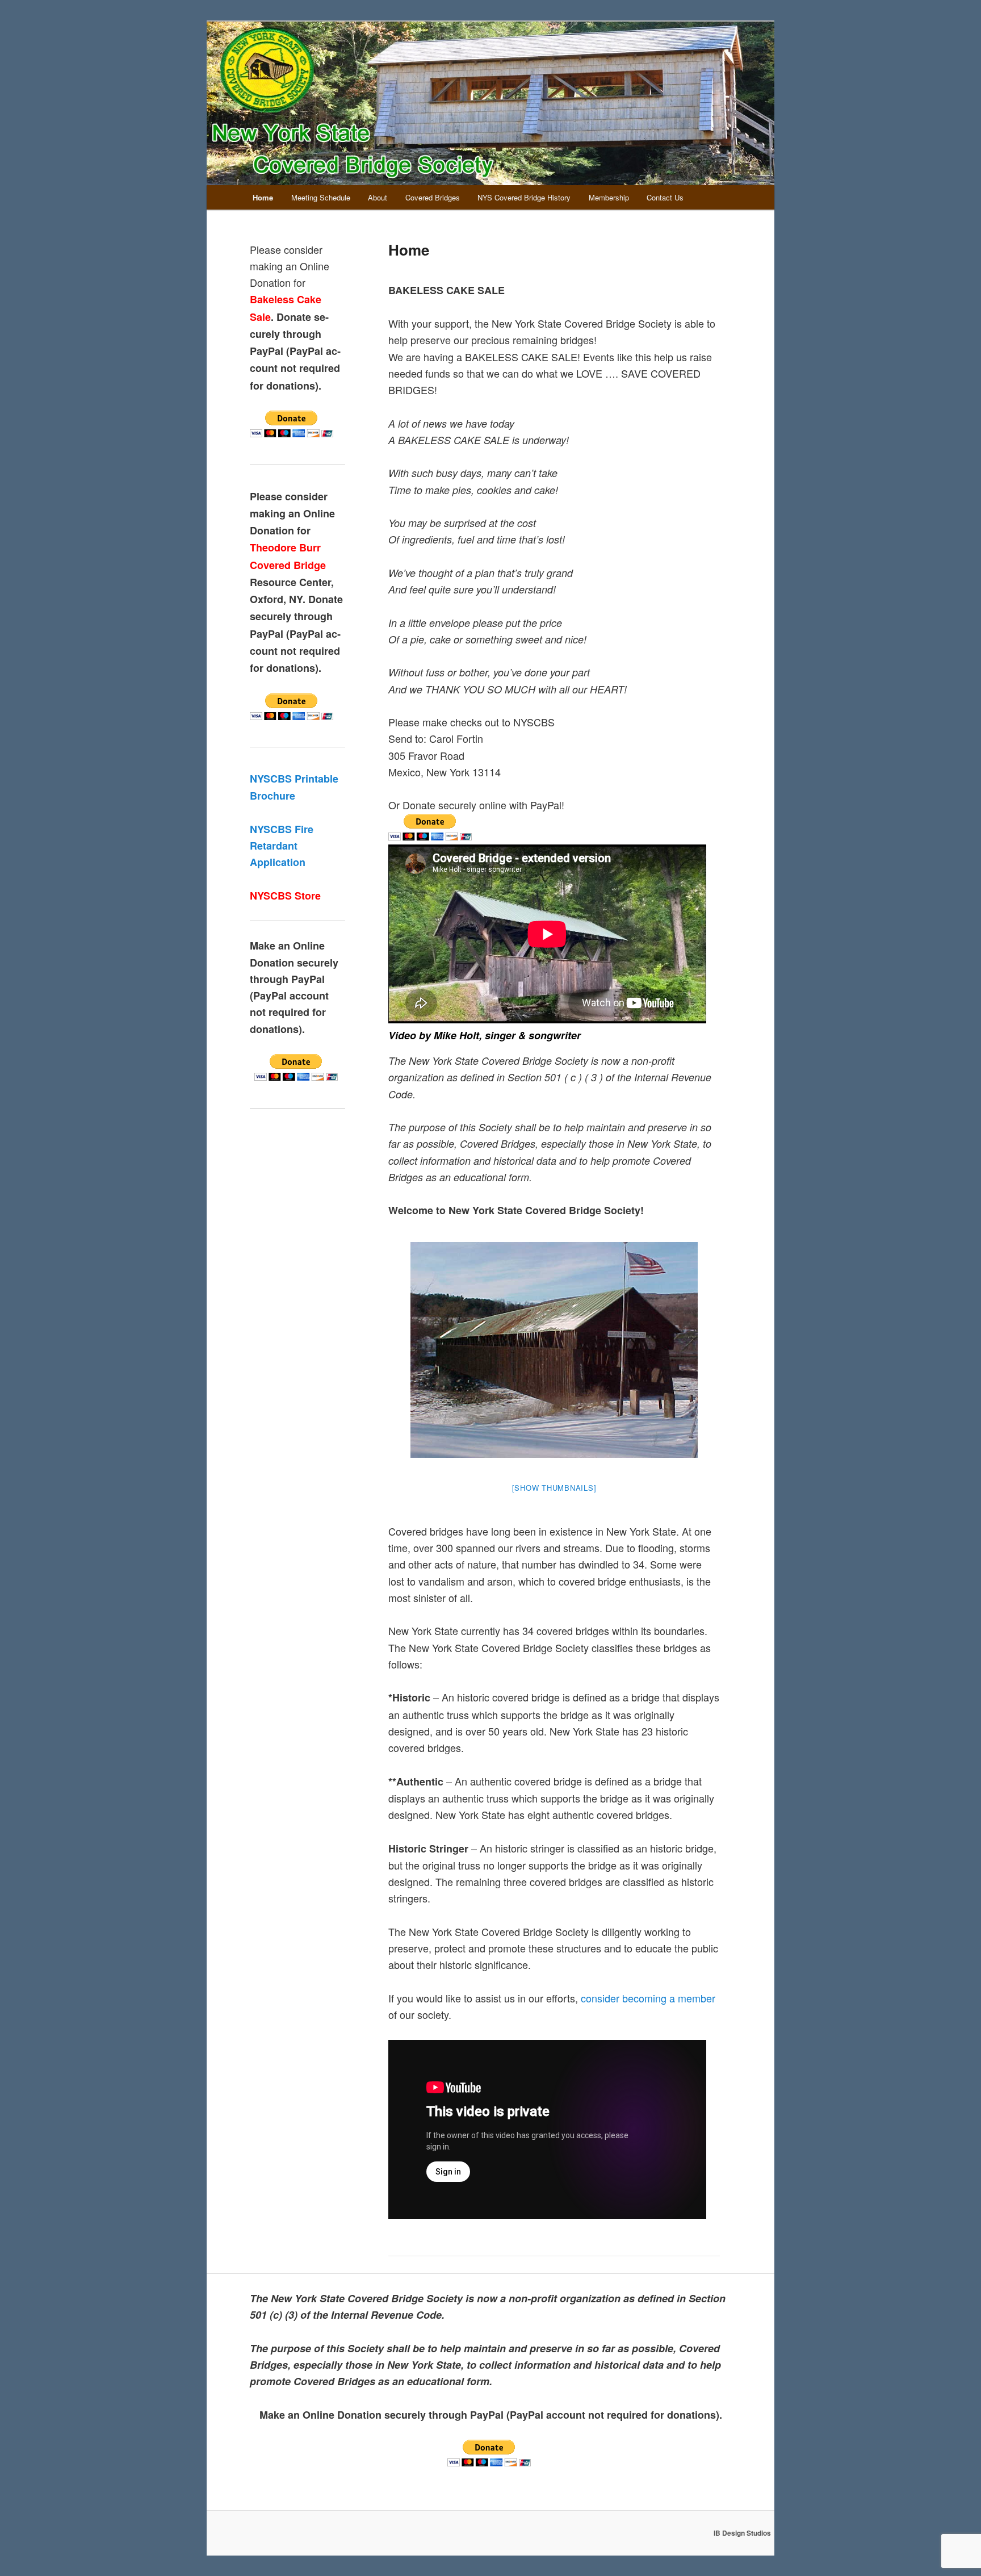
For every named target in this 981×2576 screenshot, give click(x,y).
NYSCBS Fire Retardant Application (282, 846)
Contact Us (665, 197)
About (378, 197)
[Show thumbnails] (554, 1488)
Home (263, 197)
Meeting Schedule (321, 197)
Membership (609, 197)
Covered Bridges (433, 197)
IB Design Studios (742, 2533)
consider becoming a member (648, 1998)
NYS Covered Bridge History (524, 197)
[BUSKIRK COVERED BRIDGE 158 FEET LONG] (554, 1350)
